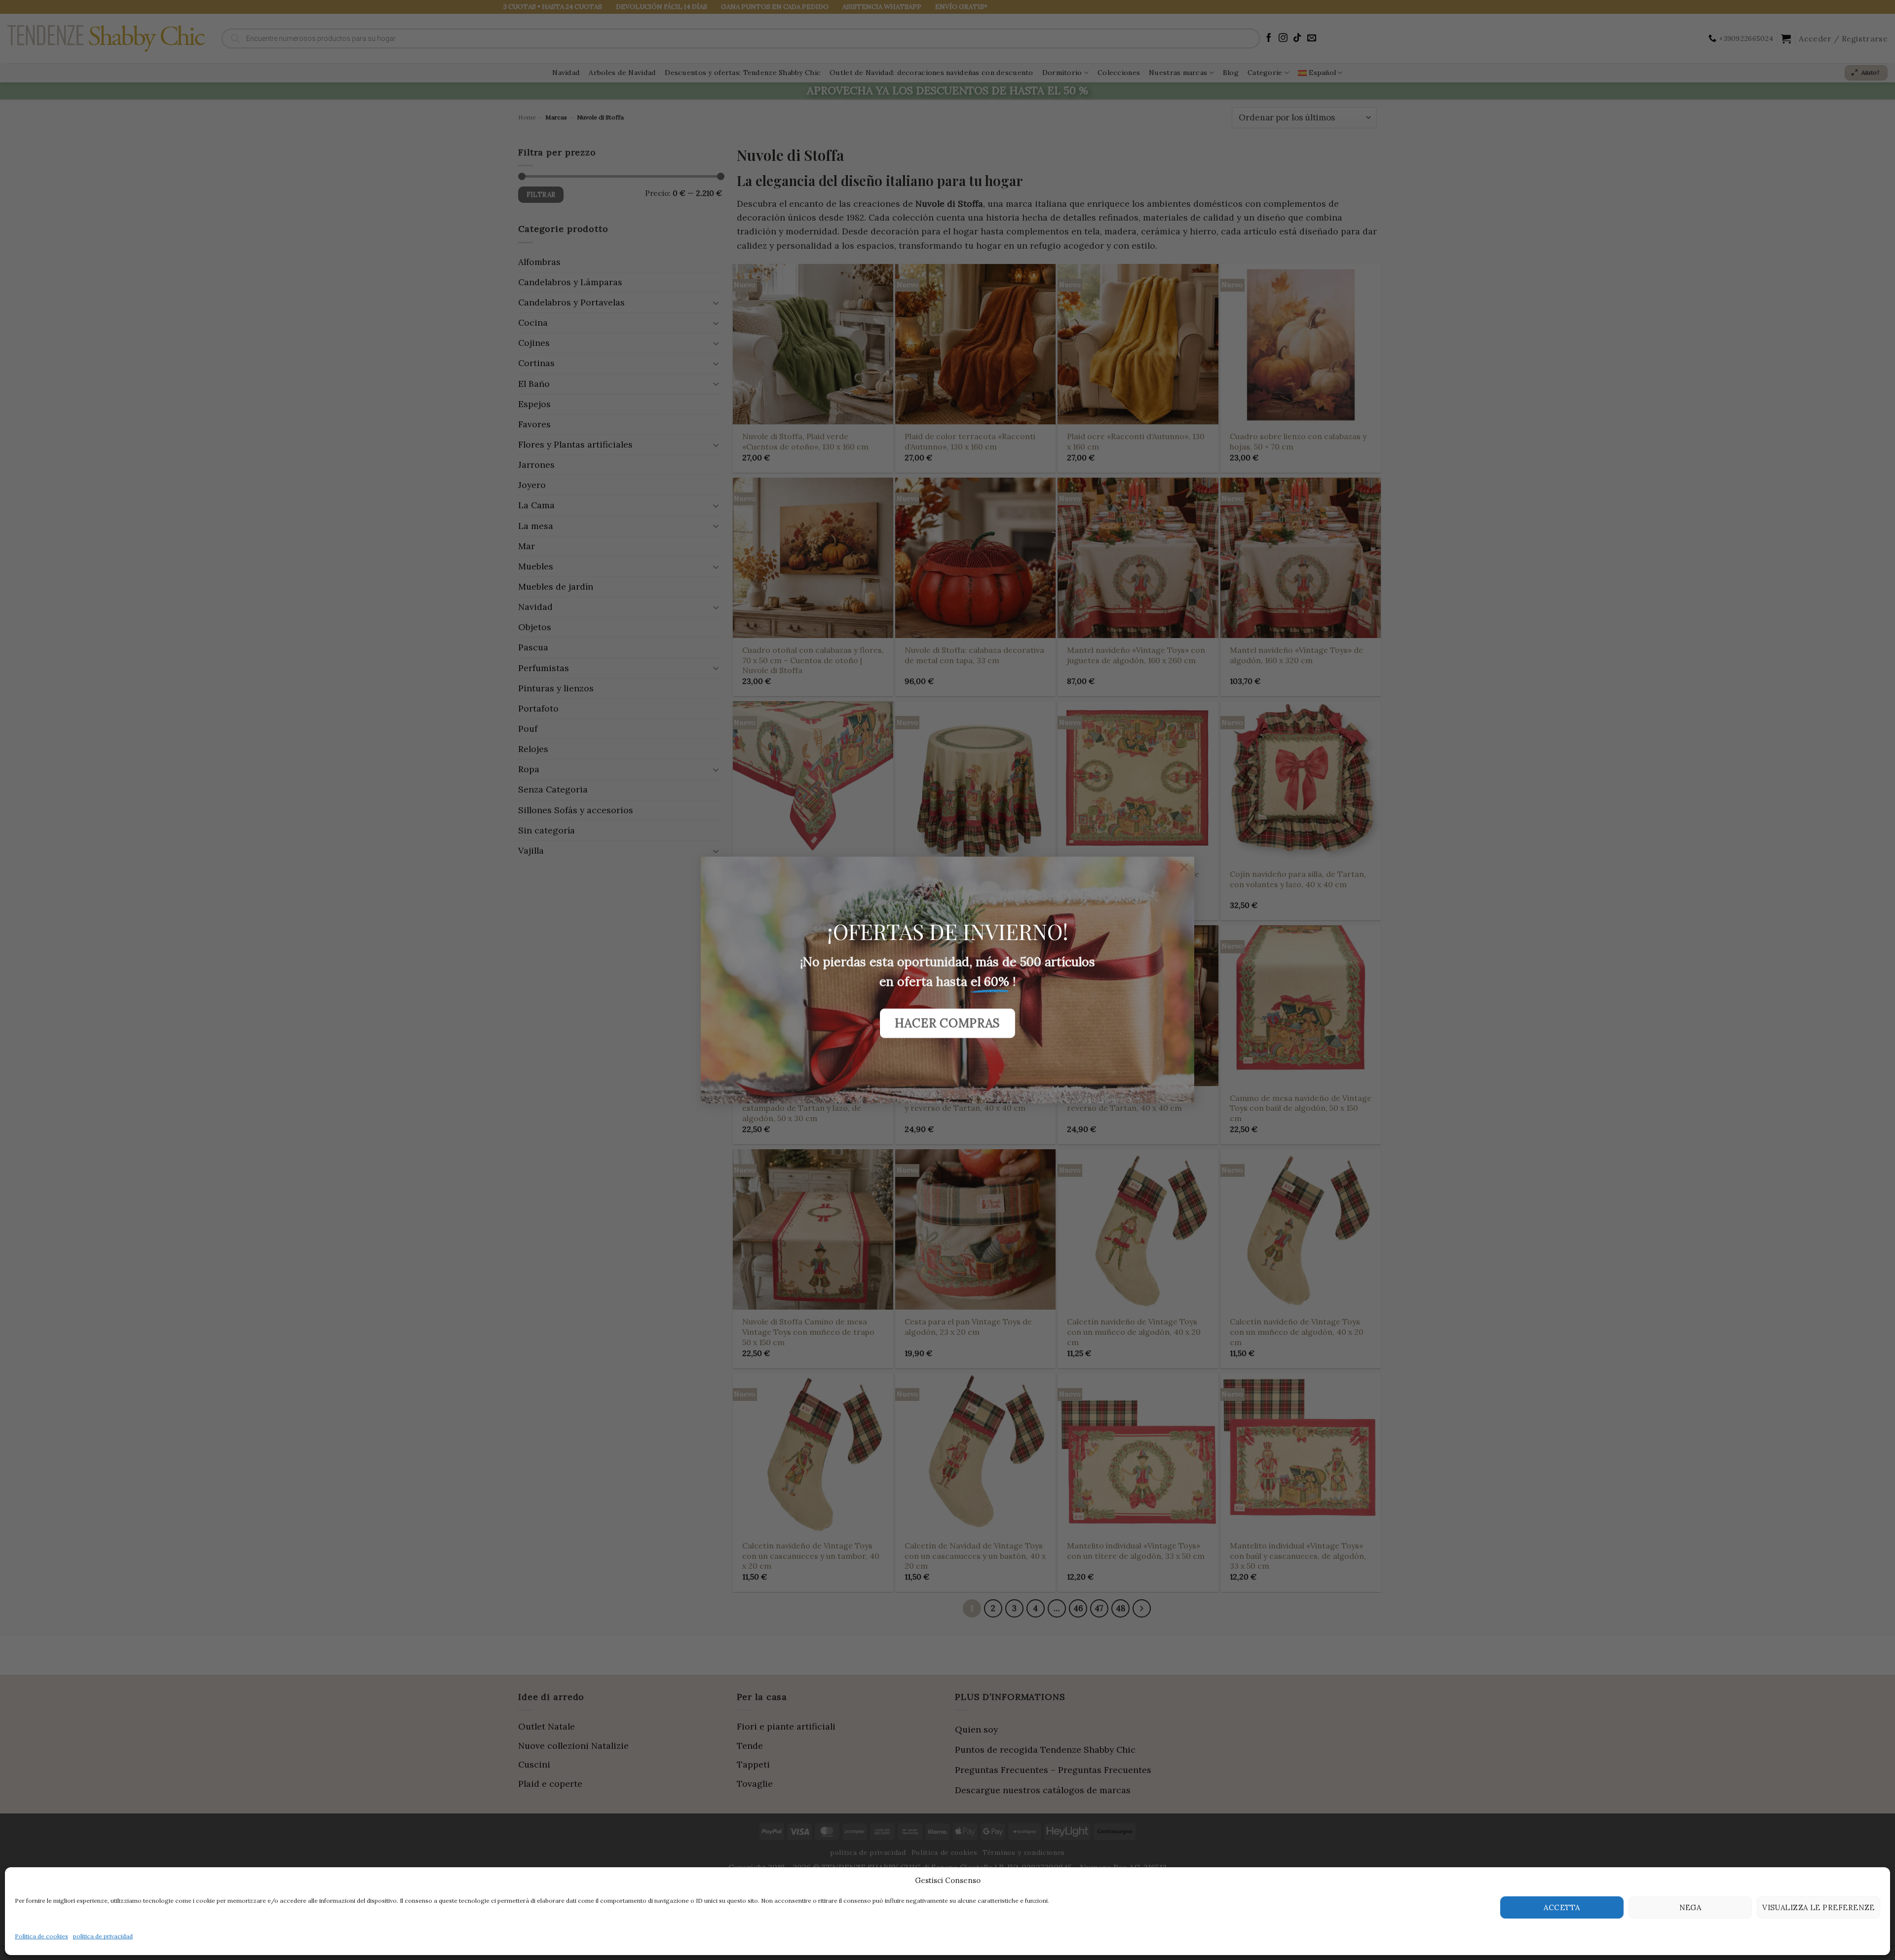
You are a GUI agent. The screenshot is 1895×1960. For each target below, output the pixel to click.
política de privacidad (103, 1936)
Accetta (1562, 1907)
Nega (1690, 1907)
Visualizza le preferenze (1819, 1907)
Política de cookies (41, 1936)
